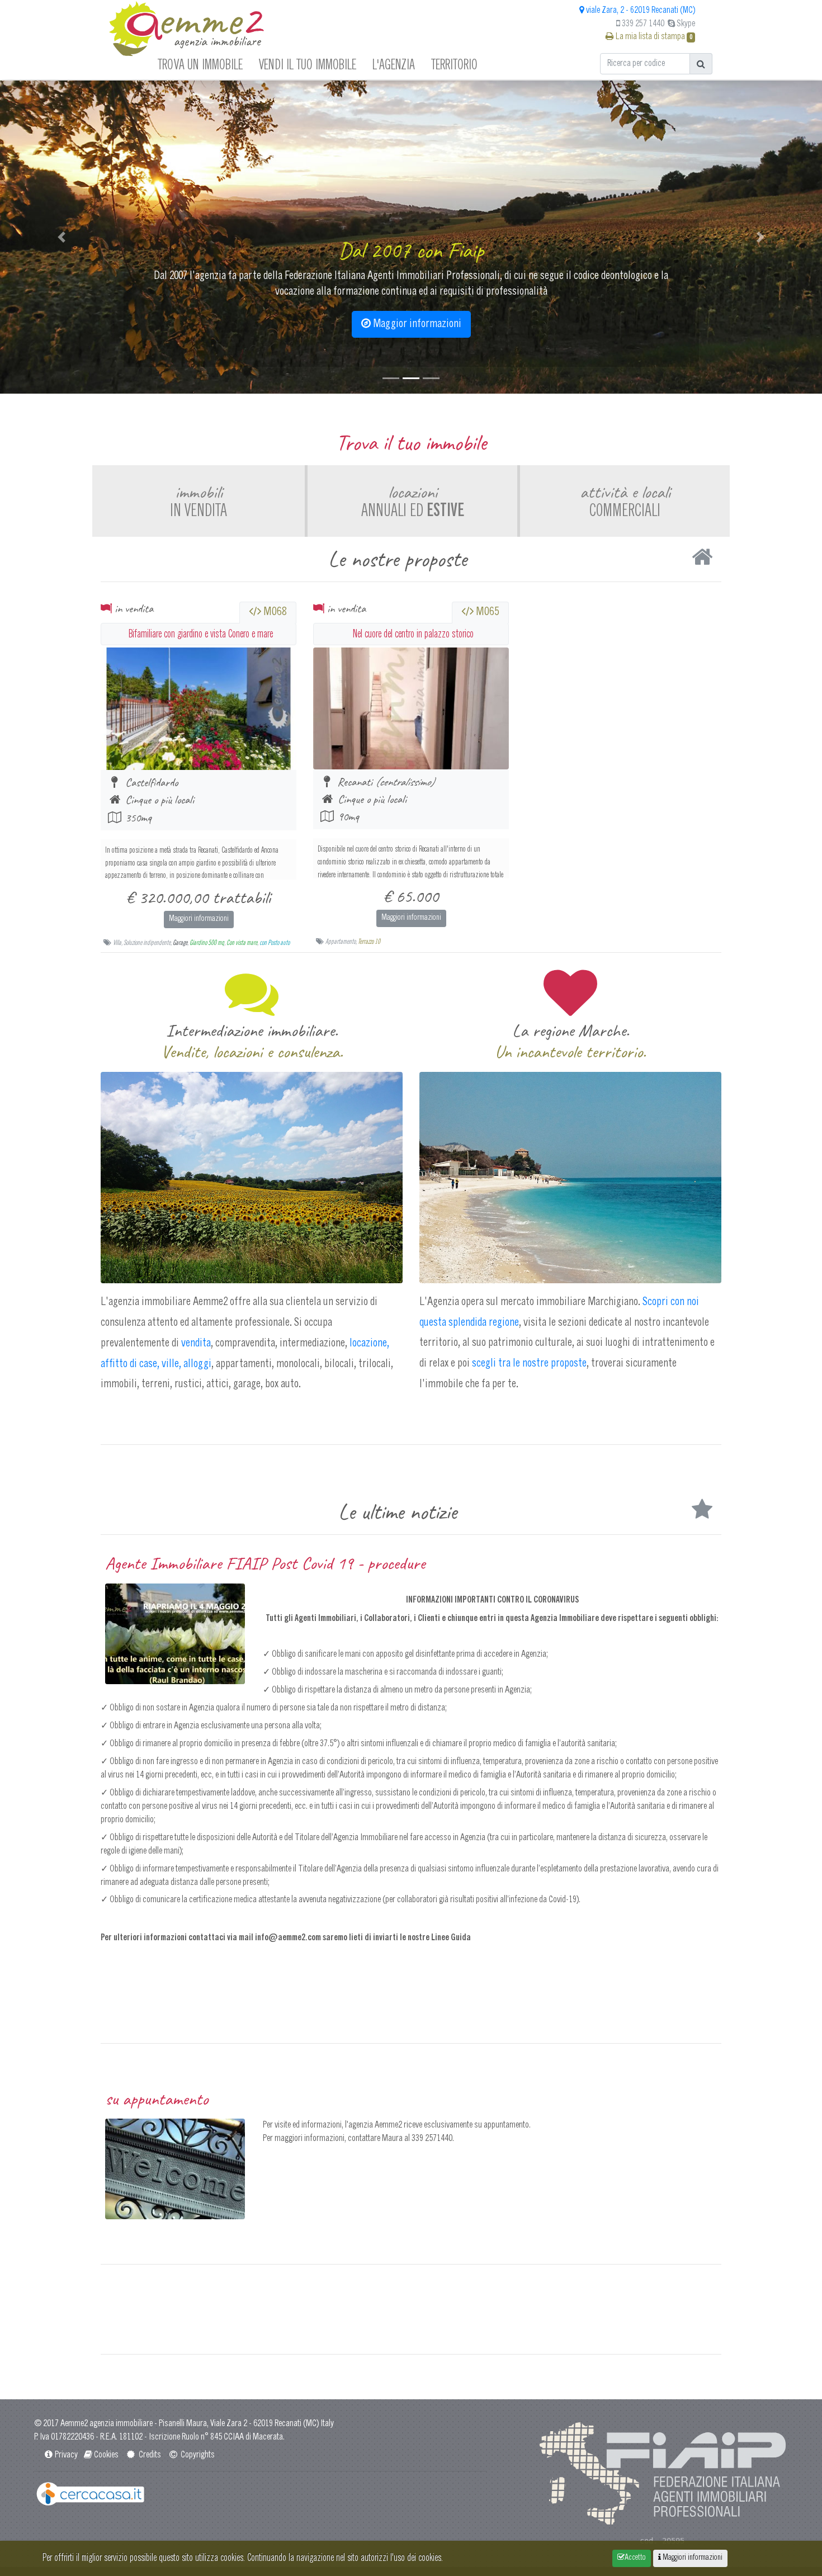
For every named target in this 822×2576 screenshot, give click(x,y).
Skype (685, 24)
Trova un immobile (200, 64)
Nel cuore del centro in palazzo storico (413, 634)
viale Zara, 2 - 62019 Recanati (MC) (640, 11)
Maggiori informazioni (199, 919)
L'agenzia (394, 64)
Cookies (106, 2455)
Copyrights (197, 2455)
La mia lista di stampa (653, 37)
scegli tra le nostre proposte (529, 1364)
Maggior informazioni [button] (416, 324)
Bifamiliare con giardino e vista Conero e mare (201, 634)
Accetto (635, 2558)
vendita (196, 1344)
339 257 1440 (642, 24)
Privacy (66, 2455)
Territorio (454, 64)
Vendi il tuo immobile (308, 64)
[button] (62, 237)
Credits (149, 2455)
